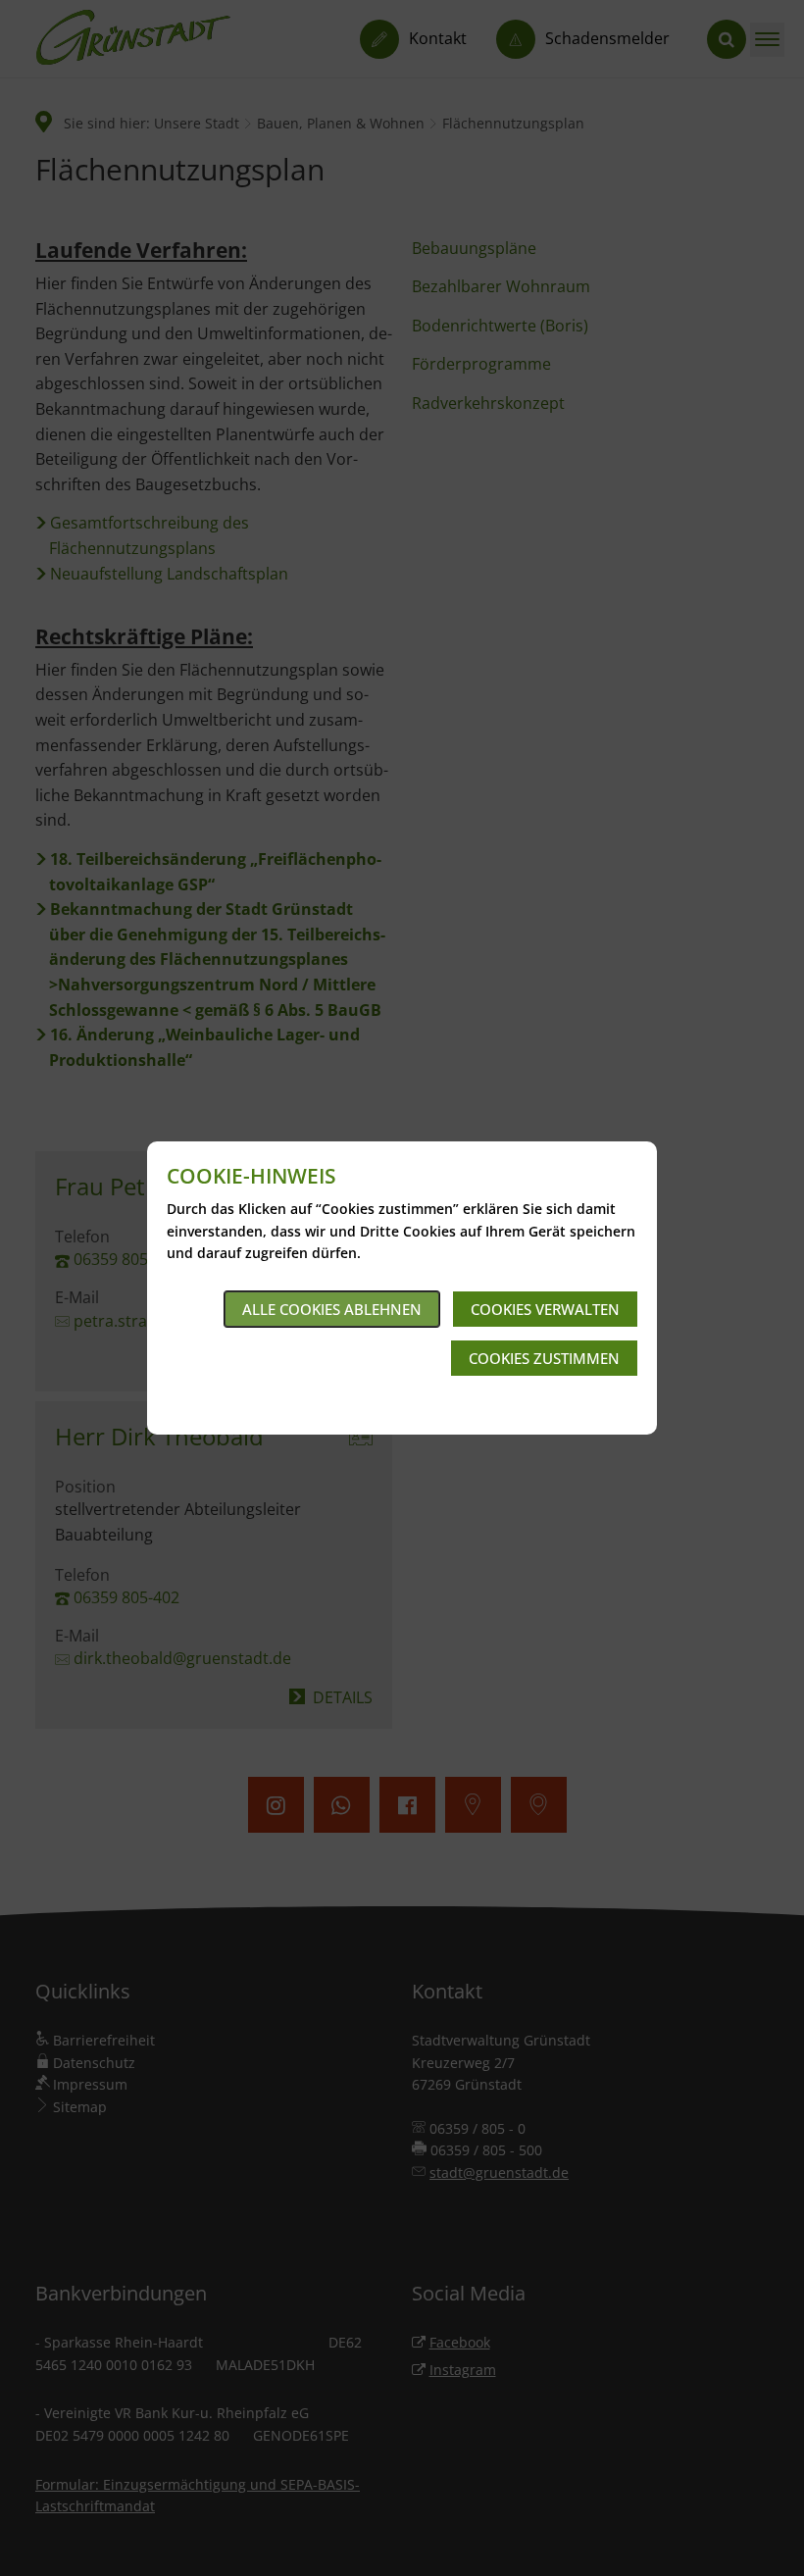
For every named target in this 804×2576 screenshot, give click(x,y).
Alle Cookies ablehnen (332, 1309)
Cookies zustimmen (544, 1358)
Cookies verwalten (545, 1309)
